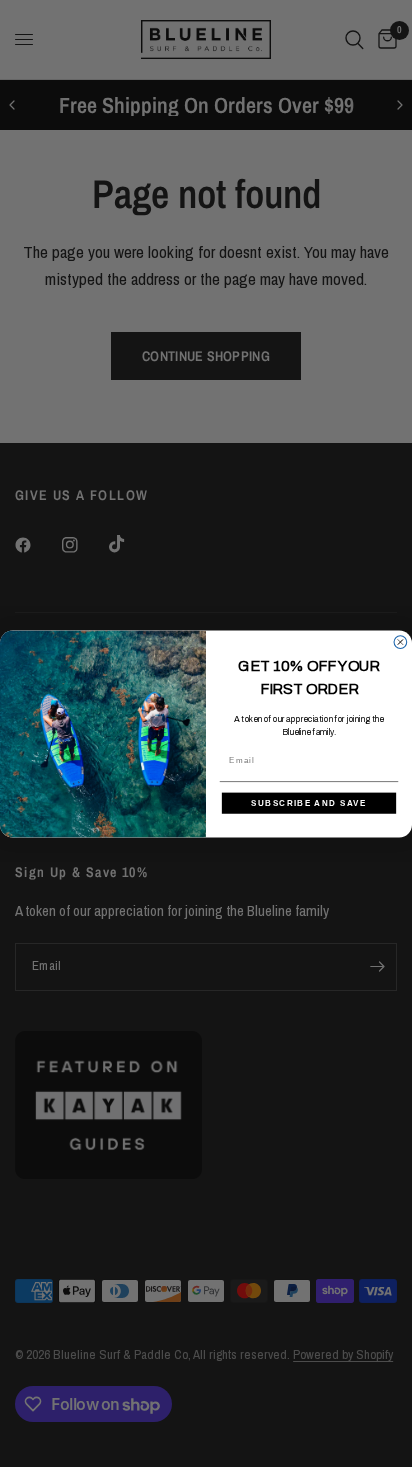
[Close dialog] (400, 641)
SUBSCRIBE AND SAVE (309, 802)
